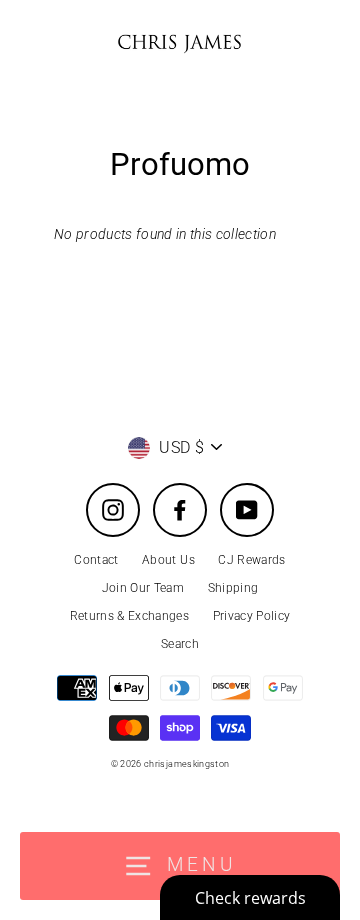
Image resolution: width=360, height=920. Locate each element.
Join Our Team (143, 588)
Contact (96, 560)
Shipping (233, 588)
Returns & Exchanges (129, 616)
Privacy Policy (252, 616)
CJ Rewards (251, 560)
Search (180, 644)
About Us (168, 560)
